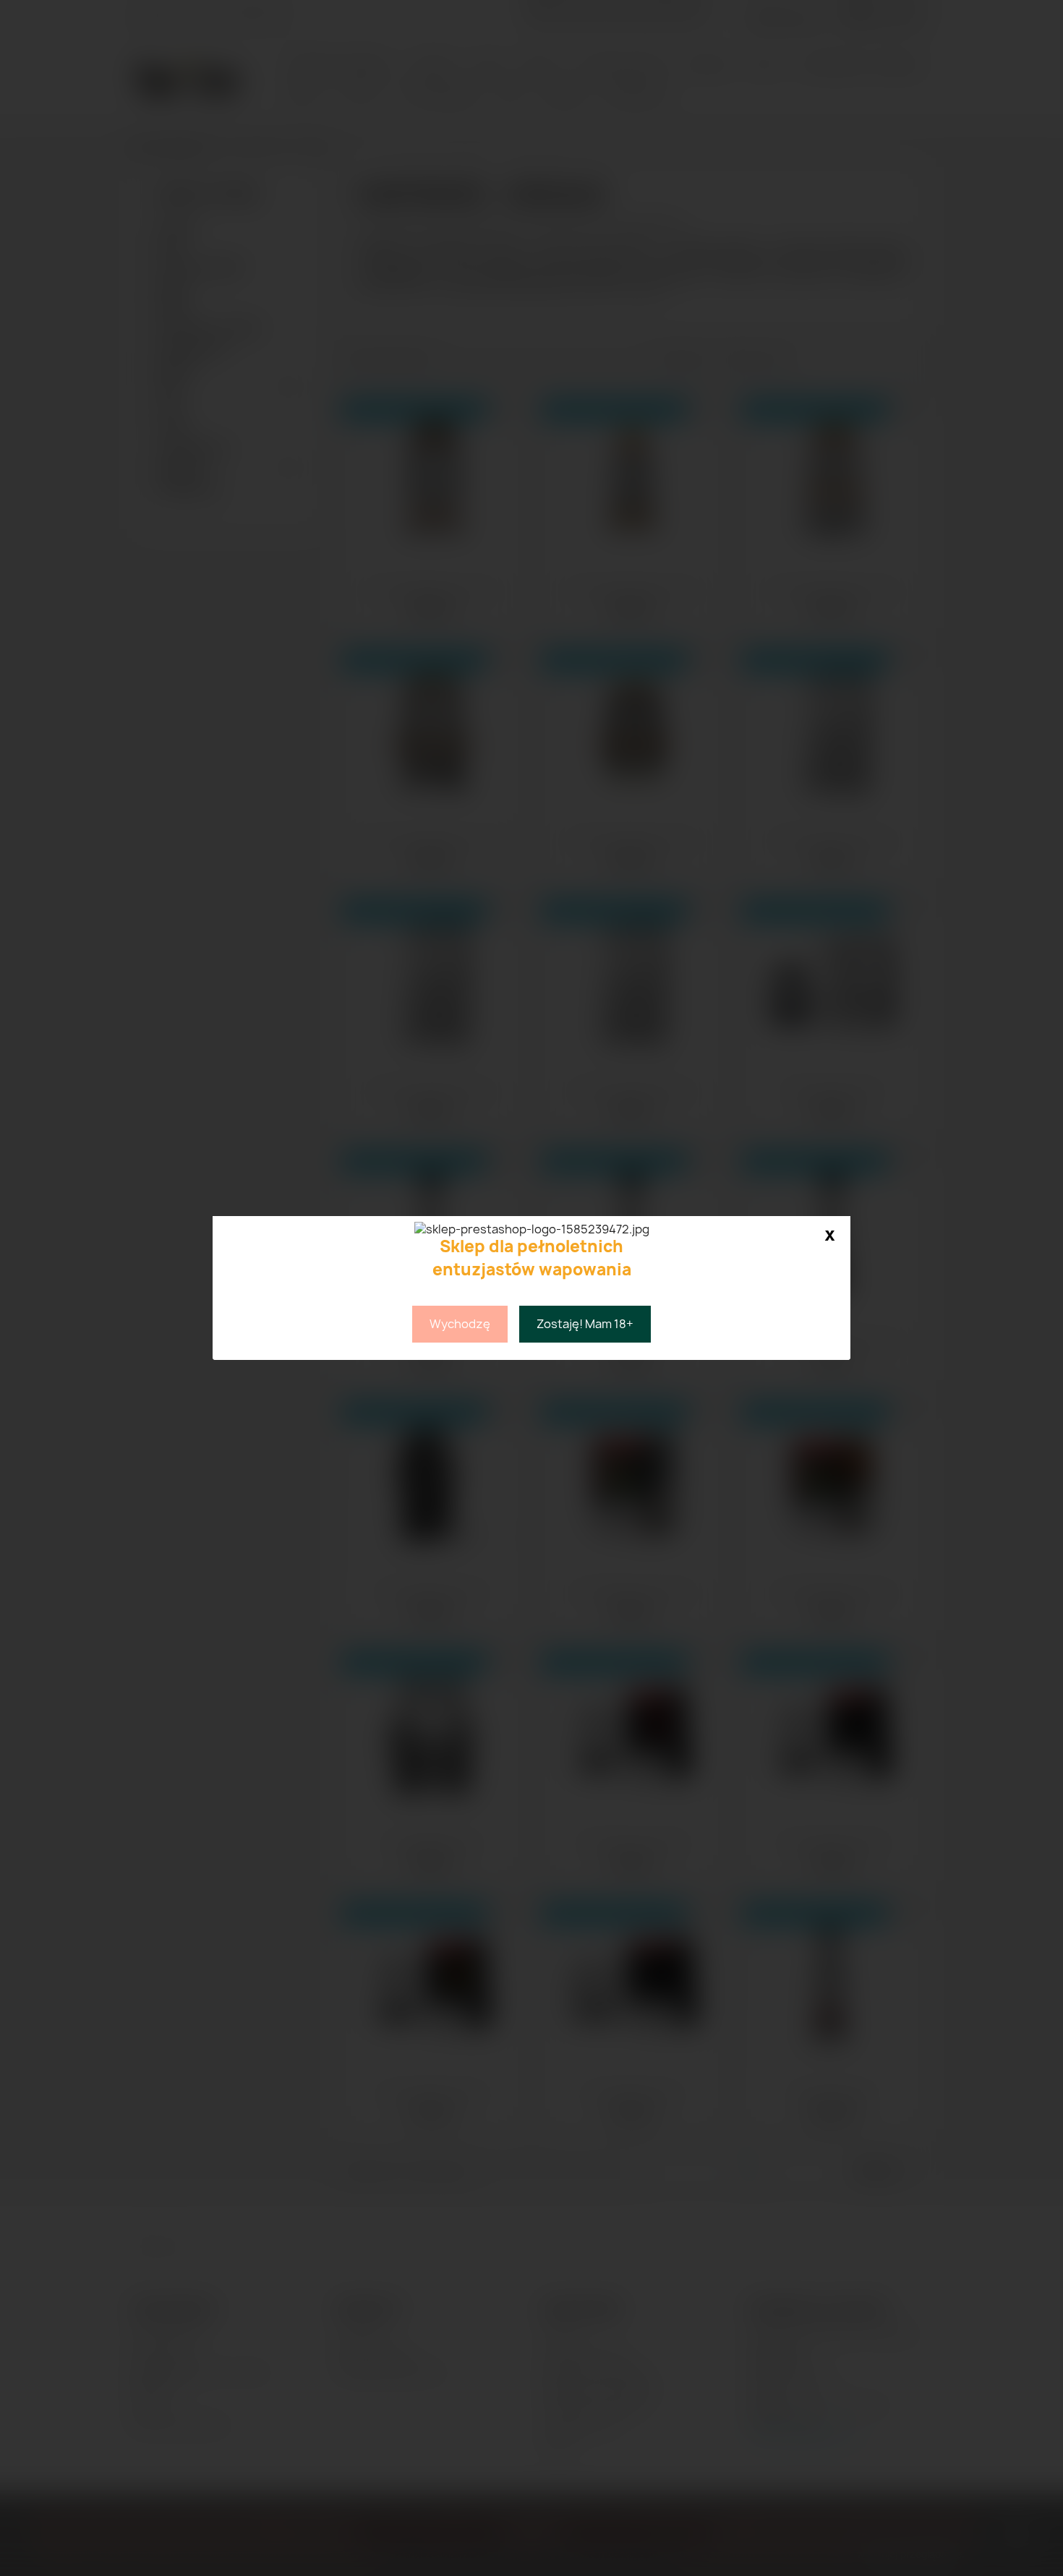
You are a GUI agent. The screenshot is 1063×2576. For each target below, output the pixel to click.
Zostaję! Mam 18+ (585, 1324)
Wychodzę (460, 1324)
